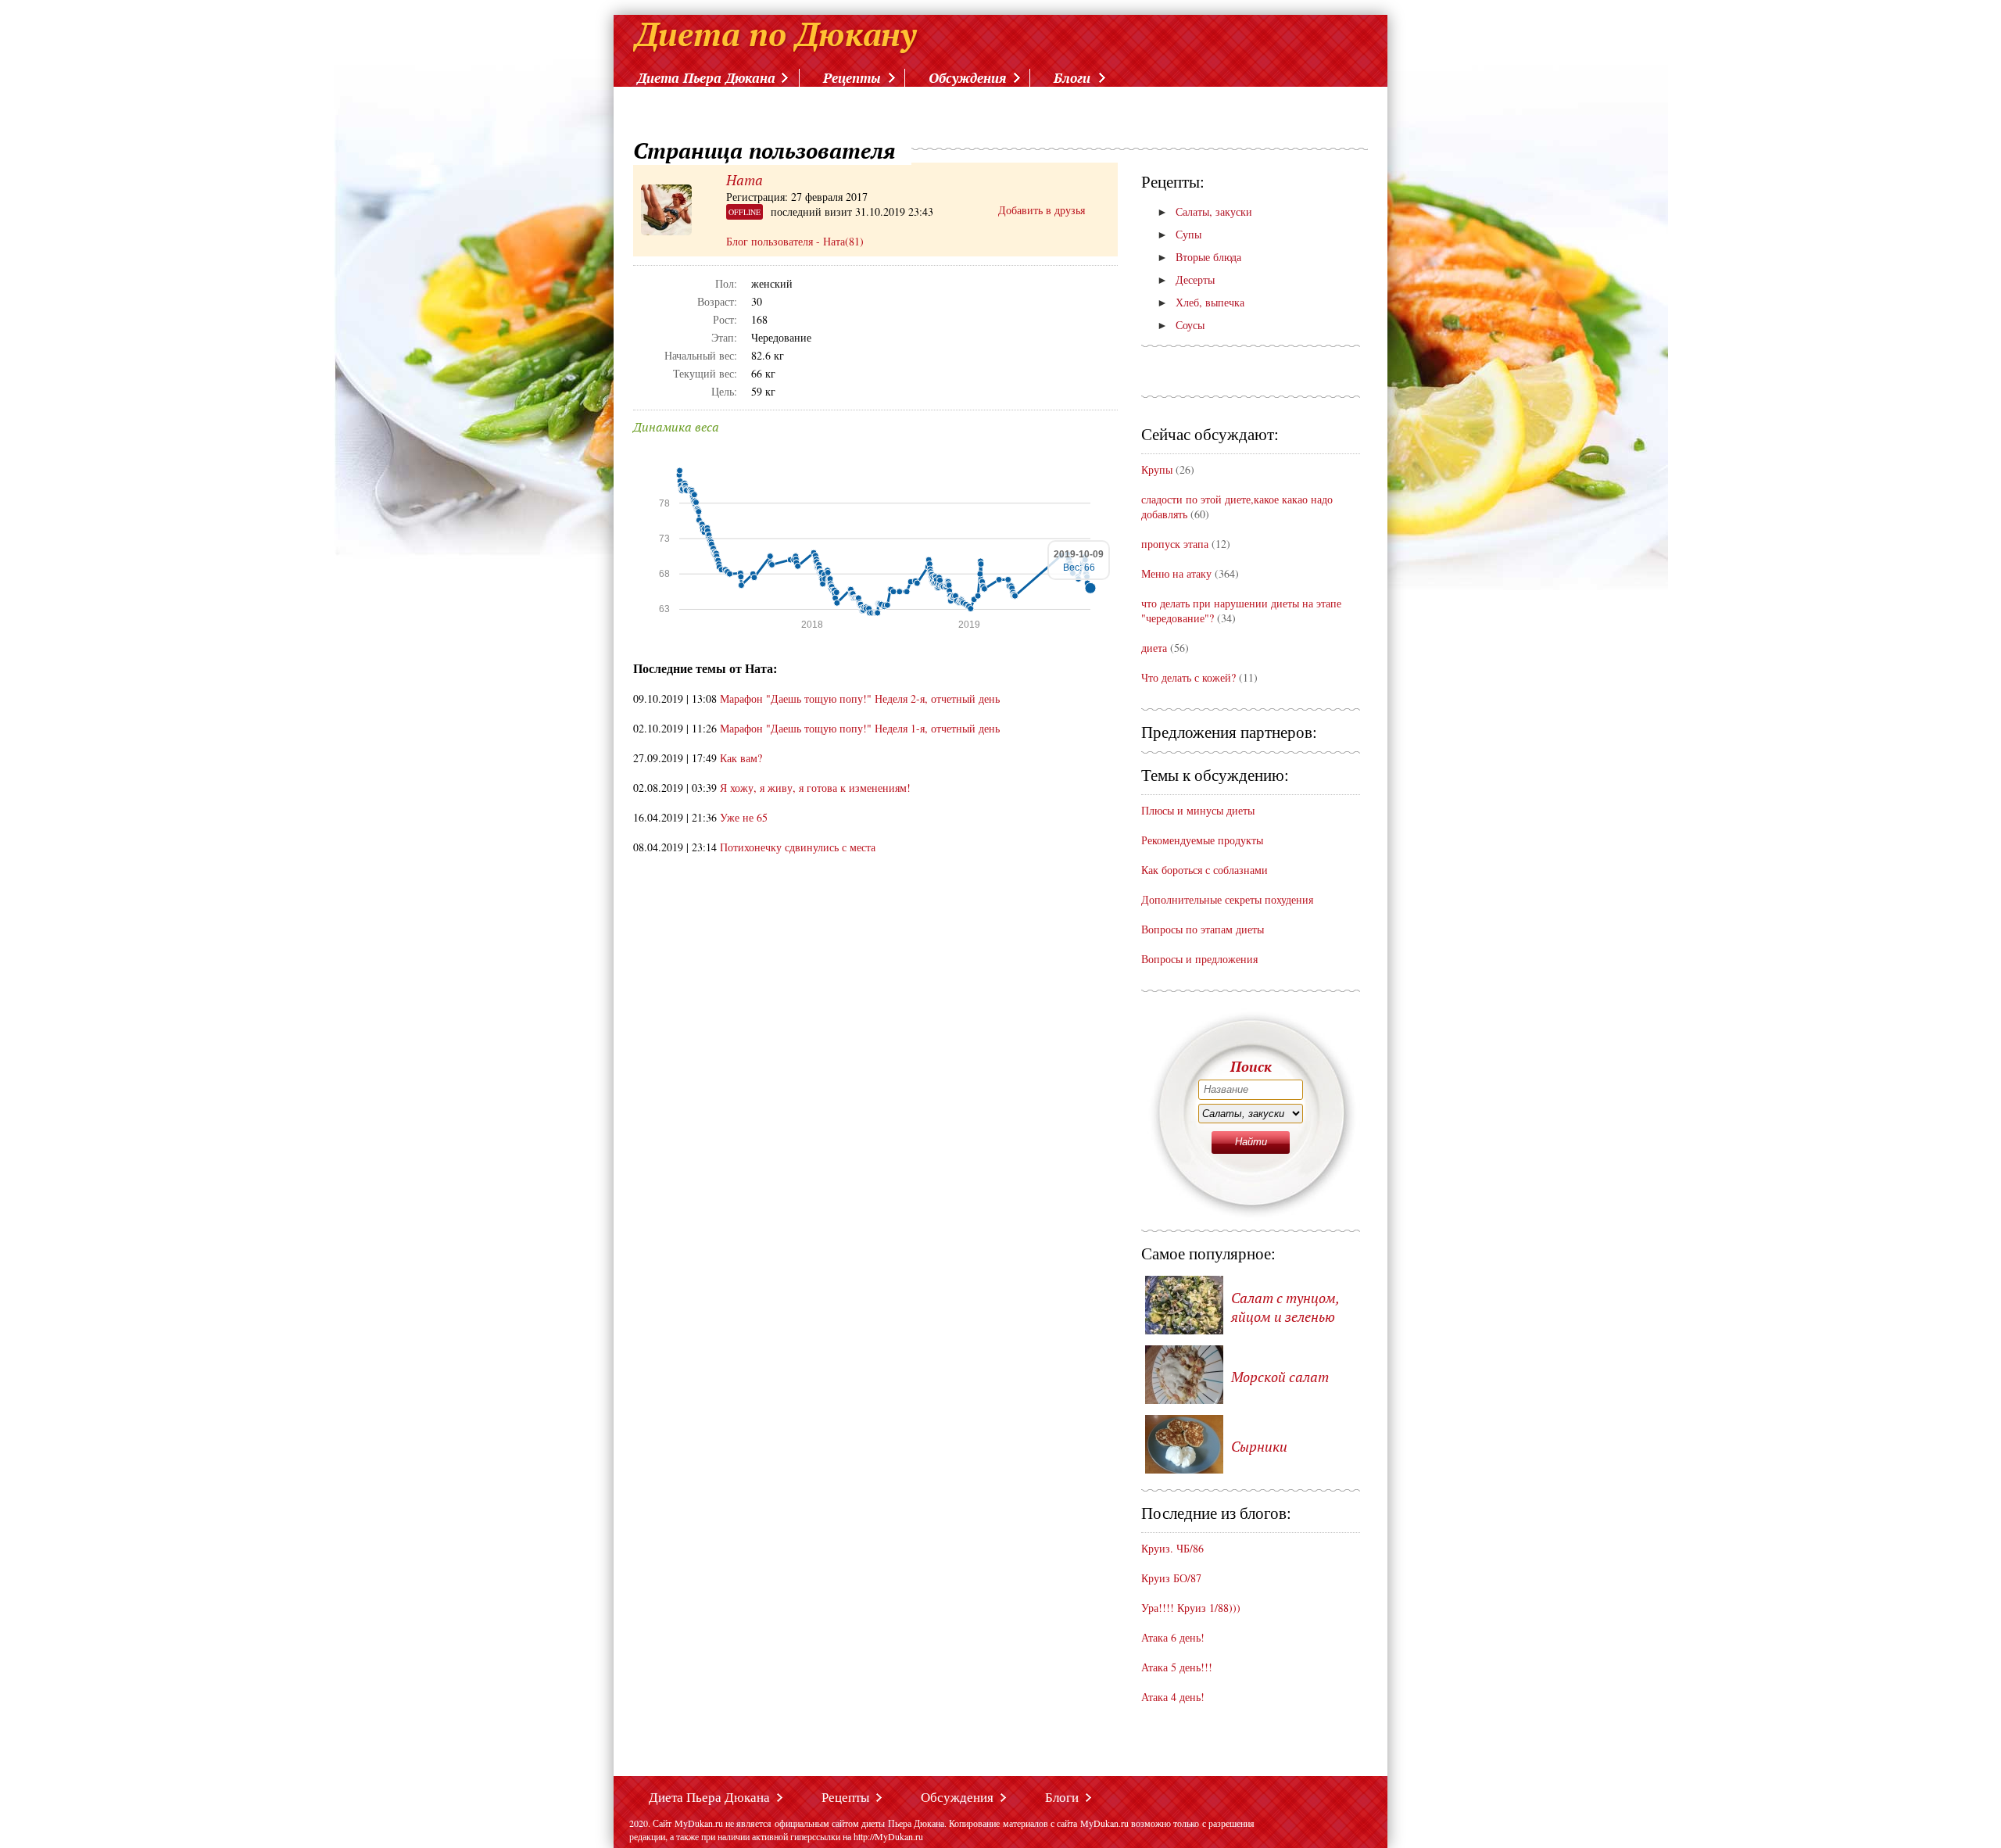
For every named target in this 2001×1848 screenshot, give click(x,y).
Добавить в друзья (1042, 210)
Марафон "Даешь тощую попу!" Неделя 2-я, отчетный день (860, 698)
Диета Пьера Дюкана (706, 78)
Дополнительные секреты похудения (1227, 899)
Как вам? (741, 758)
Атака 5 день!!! (1177, 1667)
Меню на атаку (1178, 573)
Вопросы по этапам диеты (1203, 929)
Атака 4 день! (1173, 1697)
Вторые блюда (1199, 257)
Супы (1179, 234)
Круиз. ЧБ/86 (1172, 1548)
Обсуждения (967, 78)
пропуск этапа (1175, 544)
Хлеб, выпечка (1201, 302)
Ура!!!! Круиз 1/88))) (1191, 1608)
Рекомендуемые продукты (1202, 840)
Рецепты (852, 78)
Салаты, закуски (1205, 211)
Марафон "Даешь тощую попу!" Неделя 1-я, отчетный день (860, 728)
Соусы (1181, 325)
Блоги (1072, 78)
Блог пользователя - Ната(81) (795, 241)
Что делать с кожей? (1188, 677)
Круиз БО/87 (1171, 1578)
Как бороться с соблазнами (1205, 870)
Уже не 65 (744, 817)
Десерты (1186, 279)
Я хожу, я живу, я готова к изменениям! (815, 788)
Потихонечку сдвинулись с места (798, 847)
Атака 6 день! (1173, 1637)
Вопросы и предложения (1199, 959)
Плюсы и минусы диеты (1198, 810)
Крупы (1157, 469)
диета (1154, 648)
